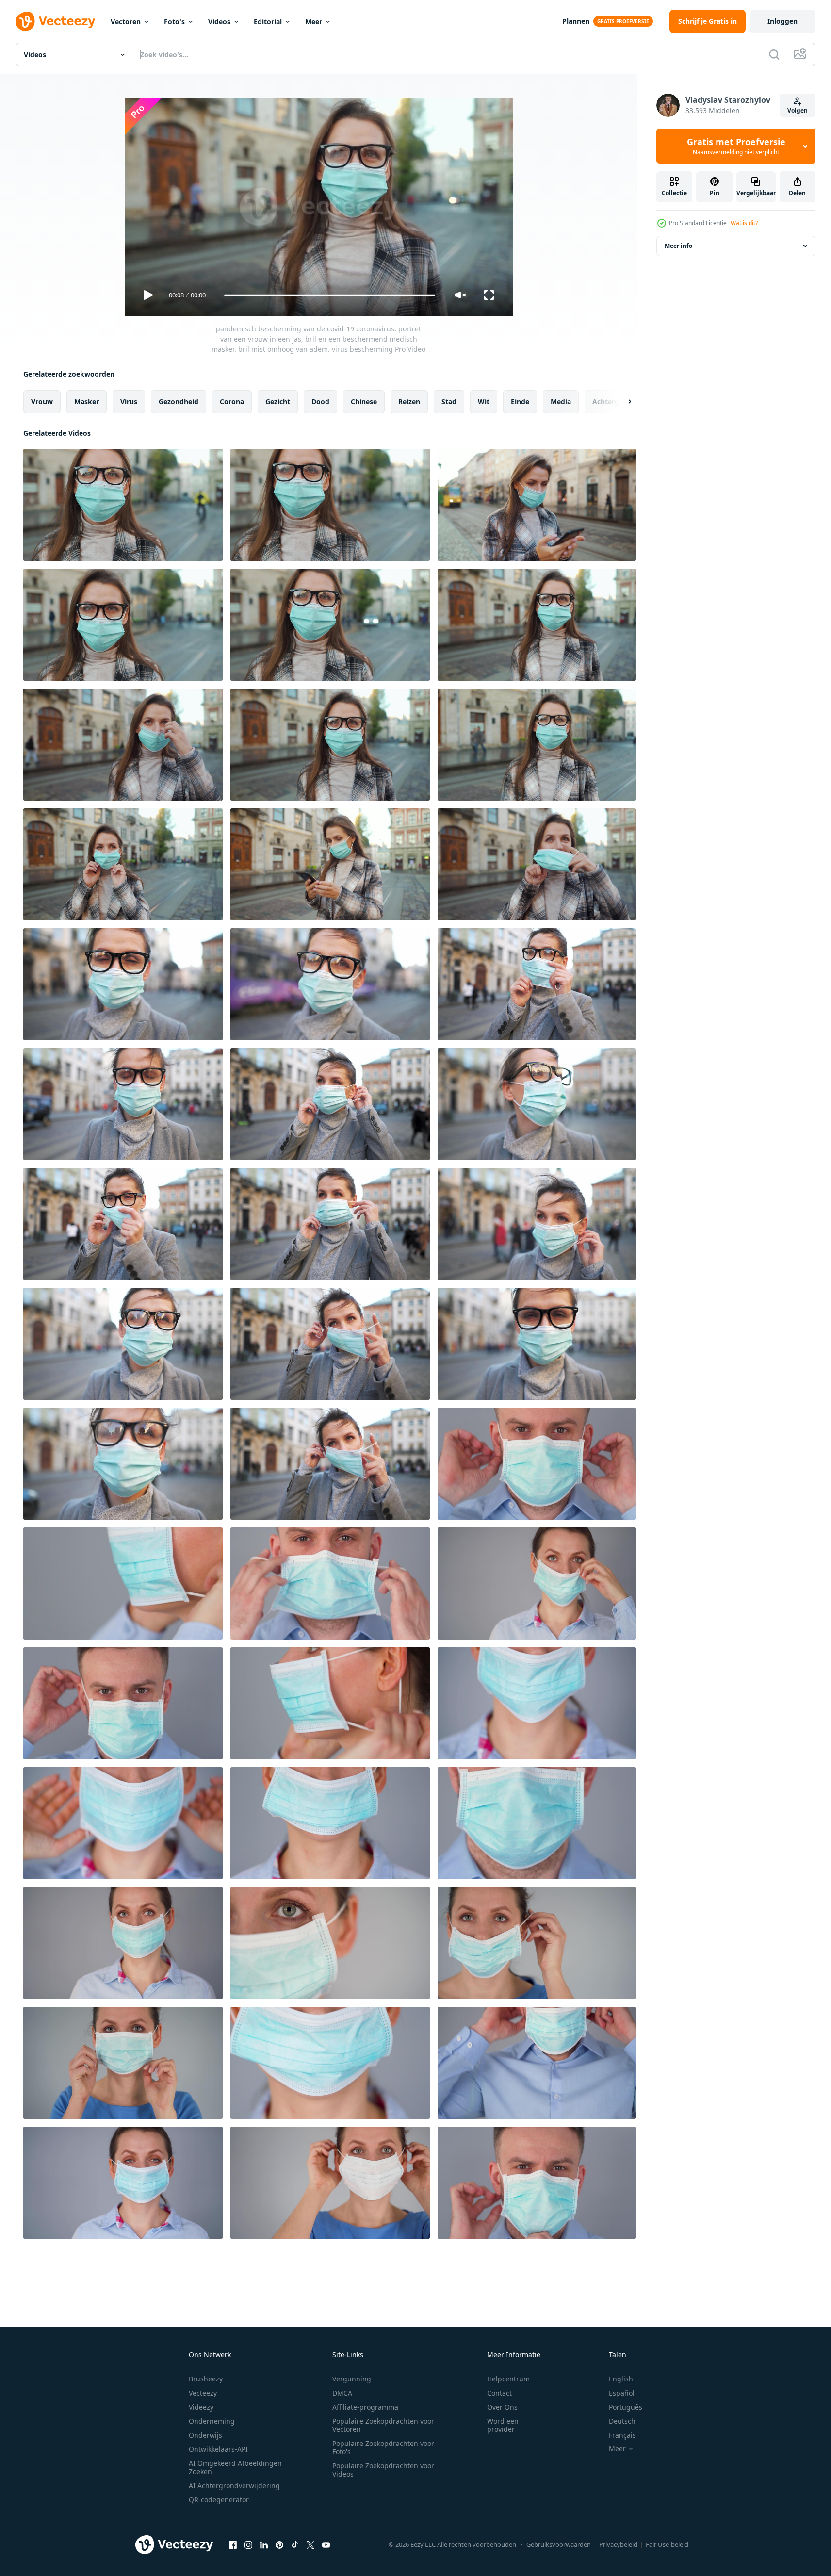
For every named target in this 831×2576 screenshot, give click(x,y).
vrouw (42, 402)
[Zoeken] (774, 54)
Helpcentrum (508, 2379)
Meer (314, 22)
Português (626, 2407)
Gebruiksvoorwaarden (559, 2544)
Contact (499, 2393)
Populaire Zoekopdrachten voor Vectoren (383, 2425)
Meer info (678, 246)
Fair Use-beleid (667, 2544)
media (561, 402)
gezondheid (179, 402)
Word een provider (503, 2425)
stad (449, 402)
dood (320, 402)
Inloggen (782, 21)
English (621, 2379)
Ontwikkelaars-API (218, 2449)
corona (232, 402)
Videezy (201, 2407)
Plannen (576, 21)
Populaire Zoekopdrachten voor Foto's (383, 2447)
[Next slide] (621, 402)
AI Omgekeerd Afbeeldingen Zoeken (235, 2467)
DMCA (342, 2393)
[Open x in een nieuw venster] (310, 2544)
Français (622, 2435)
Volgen (798, 110)
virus (129, 402)
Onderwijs (205, 2435)
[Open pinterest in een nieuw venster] (279, 2544)
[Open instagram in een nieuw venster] (248, 2544)
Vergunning (352, 2379)
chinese (364, 402)
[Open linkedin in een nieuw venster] (264, 2544)
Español (622, 2393)
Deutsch (622, 2421)
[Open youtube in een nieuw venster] (326, 2544)
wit (484, 402)
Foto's (174, 22)
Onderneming (212, 2421)
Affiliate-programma (365, 2407)
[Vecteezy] (55, 21)
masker (87, 402)
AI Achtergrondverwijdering (234, 2486)
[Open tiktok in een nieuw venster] (295, 2544)
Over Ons (502, 2407)
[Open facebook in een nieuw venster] (233, 2544)
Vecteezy (203, 2393)
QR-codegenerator (219, 2500)
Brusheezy (206, 2379)
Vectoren (126, 22)
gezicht (278, 402)
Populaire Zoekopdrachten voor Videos (383, 2470)
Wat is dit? (744, 223)
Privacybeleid (618, 2544)
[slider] (329, 295)
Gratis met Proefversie (736, 146)
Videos (219, 22)
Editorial (268, 22)
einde (520, 402)
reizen (409, 402)
